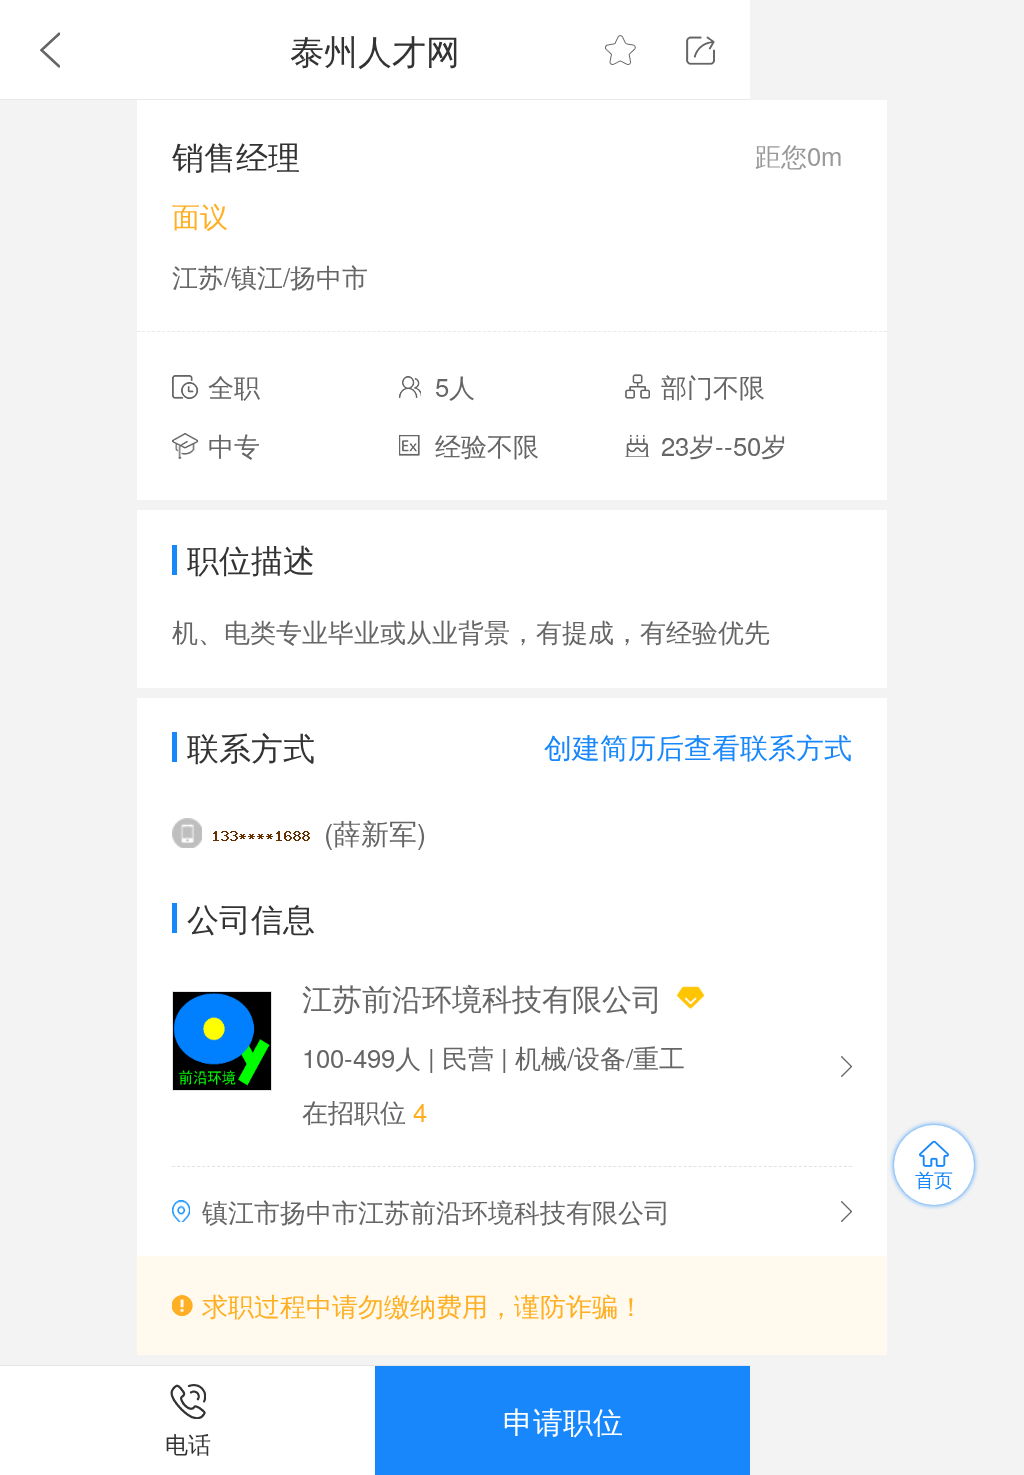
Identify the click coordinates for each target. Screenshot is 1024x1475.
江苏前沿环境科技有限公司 (482, 997)
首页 (934, 1178)
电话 (188, 1443)
